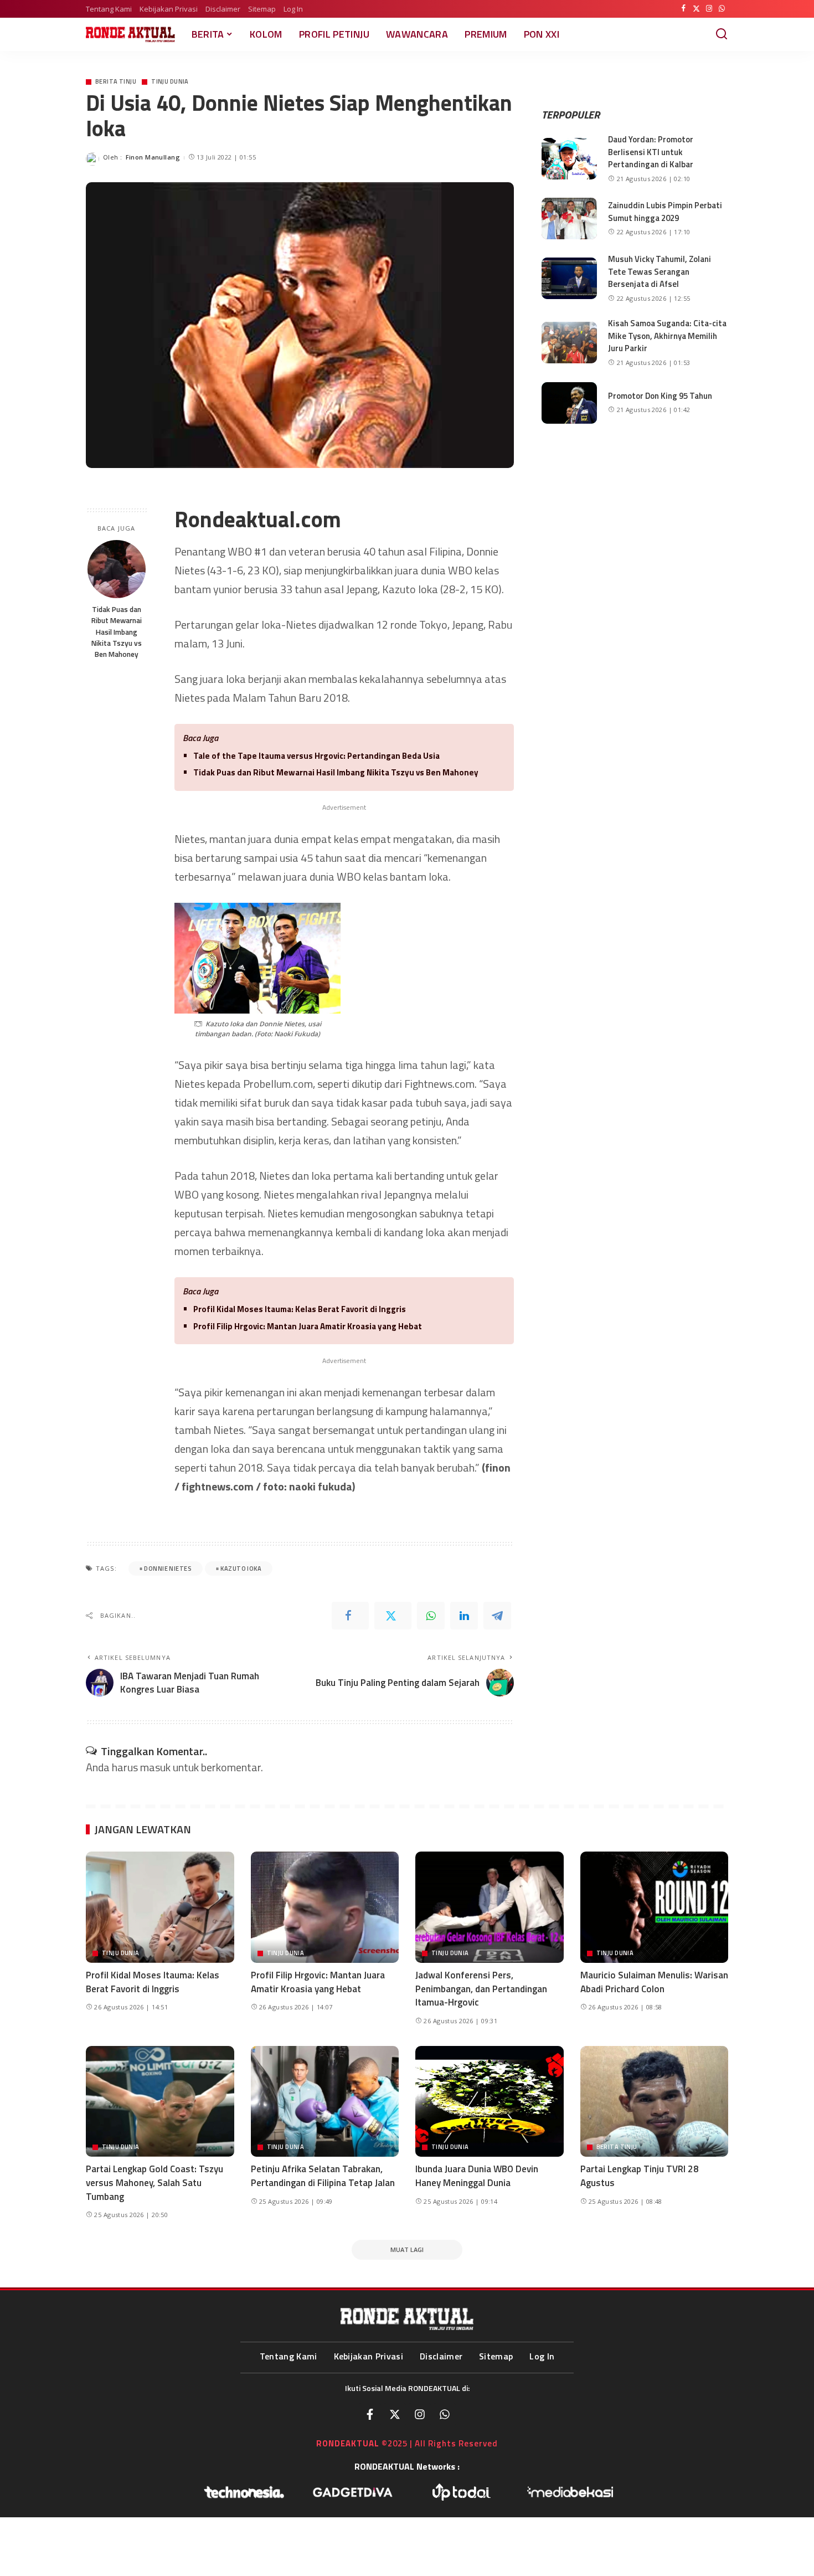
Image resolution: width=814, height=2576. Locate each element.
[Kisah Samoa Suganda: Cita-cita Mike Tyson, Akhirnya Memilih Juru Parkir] (569, 343)
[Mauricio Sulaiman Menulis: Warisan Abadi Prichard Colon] (655, 1907)
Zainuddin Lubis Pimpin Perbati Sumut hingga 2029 (665, 212)
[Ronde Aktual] (130, 34)
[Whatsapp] (445, 2414)
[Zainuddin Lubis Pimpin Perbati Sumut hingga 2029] (569, 218)
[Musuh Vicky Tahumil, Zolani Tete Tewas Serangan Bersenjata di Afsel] (569, 278)
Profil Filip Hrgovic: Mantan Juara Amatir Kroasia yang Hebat (308, 1326)
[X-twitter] (395, 2414)
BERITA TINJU (116, 82)
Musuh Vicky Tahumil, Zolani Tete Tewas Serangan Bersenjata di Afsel (660, 271)
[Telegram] (497, 1616)
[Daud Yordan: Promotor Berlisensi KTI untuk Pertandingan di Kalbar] (569, 159)
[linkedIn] (464, 1616)
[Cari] (722, 34)
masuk (155, 1767)
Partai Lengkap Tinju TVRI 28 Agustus (640, 2176)
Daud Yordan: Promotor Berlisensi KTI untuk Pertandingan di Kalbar (651, 152)
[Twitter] (696, 9)
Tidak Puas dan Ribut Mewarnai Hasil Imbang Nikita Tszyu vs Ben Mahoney (117, 632)
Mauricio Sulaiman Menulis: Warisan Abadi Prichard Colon (654, 1982)
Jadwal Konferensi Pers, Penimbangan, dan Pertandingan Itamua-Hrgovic (481, 1989)
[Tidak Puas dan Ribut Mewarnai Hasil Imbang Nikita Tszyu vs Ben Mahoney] (117, 569)
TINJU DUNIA (170, 82)
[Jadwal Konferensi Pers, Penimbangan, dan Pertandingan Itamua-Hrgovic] (490, 1907)
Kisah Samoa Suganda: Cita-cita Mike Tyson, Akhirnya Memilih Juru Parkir (667, 336)
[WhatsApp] (722, 9)
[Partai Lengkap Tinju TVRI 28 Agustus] (655, 2102)
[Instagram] (709, 9)
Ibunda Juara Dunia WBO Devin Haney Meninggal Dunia (477, 2176)
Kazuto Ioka (241, 1569)
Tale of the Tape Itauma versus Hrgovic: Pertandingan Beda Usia (316, 756)
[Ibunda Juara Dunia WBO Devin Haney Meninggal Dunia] (490, 2102)
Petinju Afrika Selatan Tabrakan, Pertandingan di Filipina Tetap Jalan (323, 2176)
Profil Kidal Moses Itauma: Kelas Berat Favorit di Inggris (300, 1309)
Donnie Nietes (168, 1569)
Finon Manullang (153, 157)
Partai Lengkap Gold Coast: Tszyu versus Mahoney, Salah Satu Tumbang (154, 2182)
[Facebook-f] (370, 2414)
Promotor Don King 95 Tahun (660, 396)
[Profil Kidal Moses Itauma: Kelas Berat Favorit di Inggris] (160, 1907)
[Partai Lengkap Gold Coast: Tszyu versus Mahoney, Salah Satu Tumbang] (160, 2102)
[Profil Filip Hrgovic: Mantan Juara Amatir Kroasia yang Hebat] (325, 1907)
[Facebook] (684, 9)
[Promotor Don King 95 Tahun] (569, 403)
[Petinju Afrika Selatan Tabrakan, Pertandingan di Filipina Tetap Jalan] (325, 2102)
